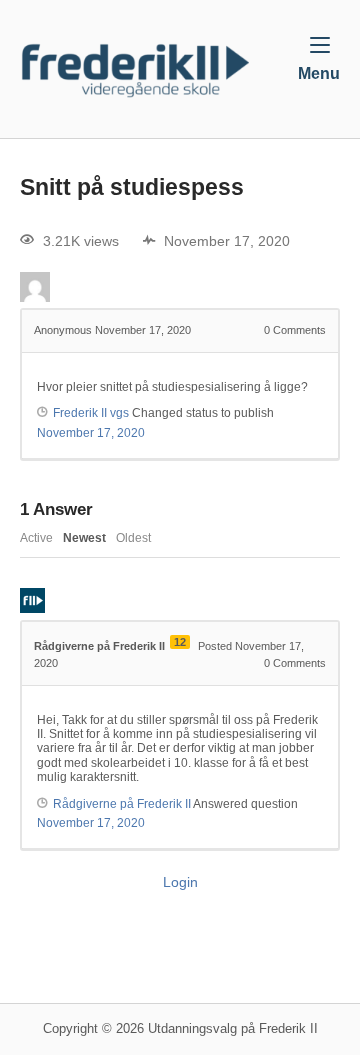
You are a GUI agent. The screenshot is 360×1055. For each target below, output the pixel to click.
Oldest (133, 538)
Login (180, 882)
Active (36, 538)
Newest (84, 538)
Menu (319, 73)
